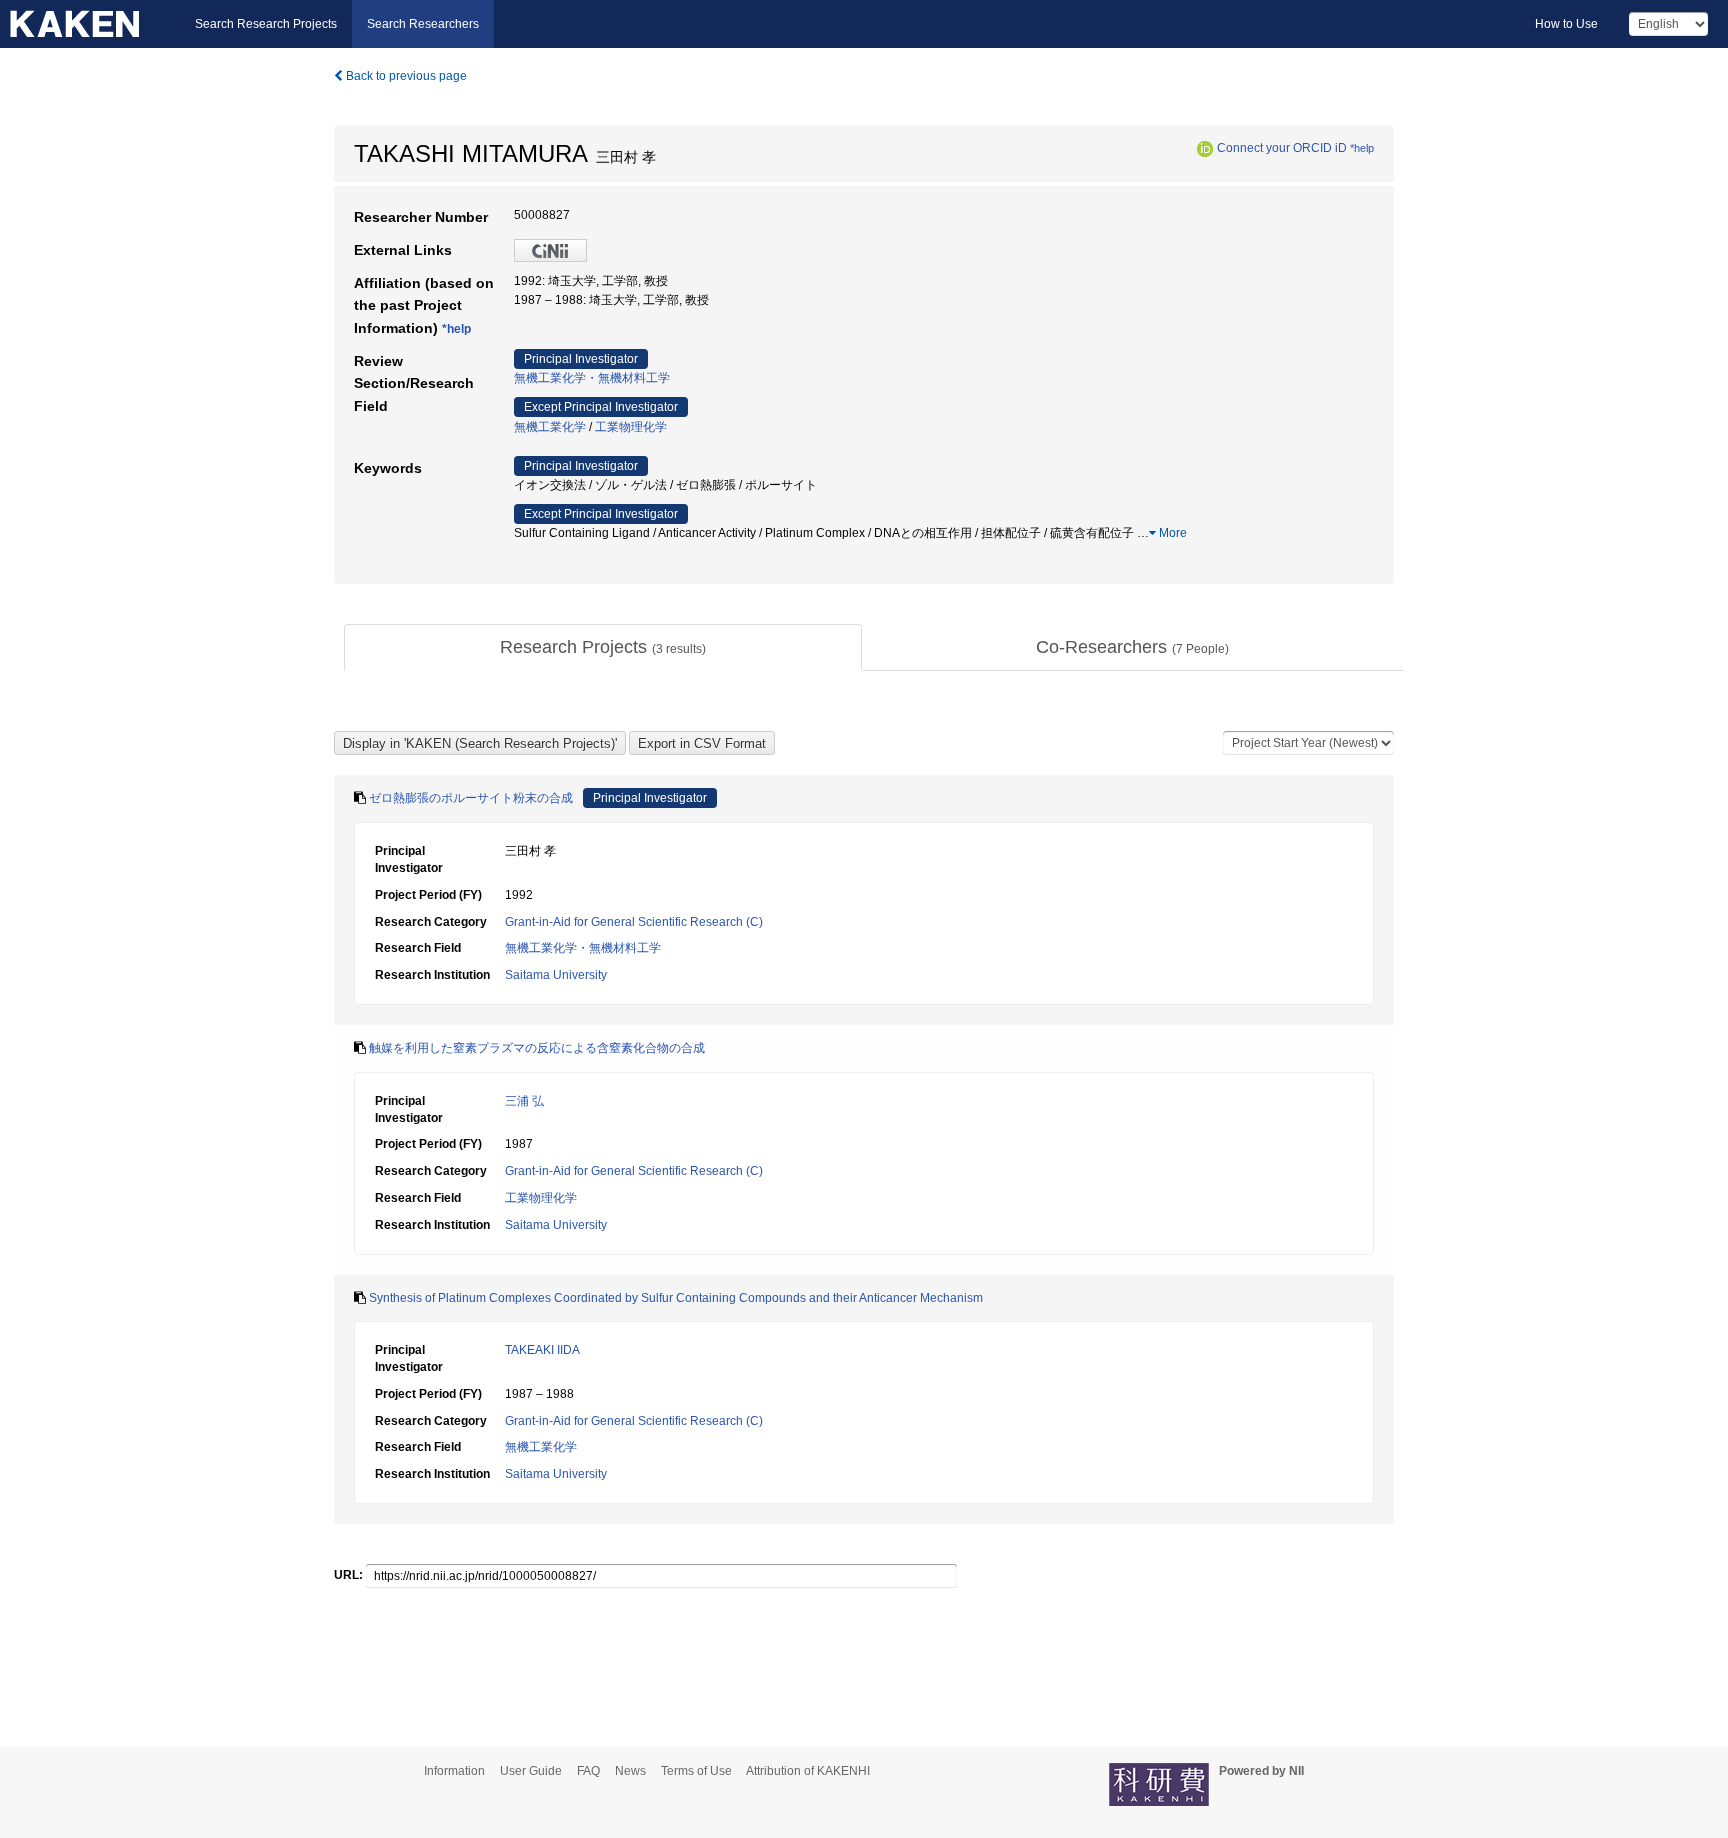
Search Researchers (423, 24)
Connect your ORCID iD (1282, 148)
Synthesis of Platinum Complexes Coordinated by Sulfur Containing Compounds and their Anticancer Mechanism (676, 1298)
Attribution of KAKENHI (808, 1771)
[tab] (603, 648)
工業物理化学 (631, 427)
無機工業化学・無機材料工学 (592, 378)
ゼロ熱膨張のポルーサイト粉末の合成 (471, 798)
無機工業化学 (550, 427)
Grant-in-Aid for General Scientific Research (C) (634, 922)
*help (1362, 148)
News (630, 1771)
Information (454, 1771)
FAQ (588, 1771)
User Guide (531, 1771)
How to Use (1566, 24)
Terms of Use (696, 1771)
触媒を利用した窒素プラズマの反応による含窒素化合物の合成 (537, 1048)
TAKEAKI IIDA (542, 1350)
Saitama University (556, 975)
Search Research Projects (266, 24)
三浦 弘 (524, 1101)
